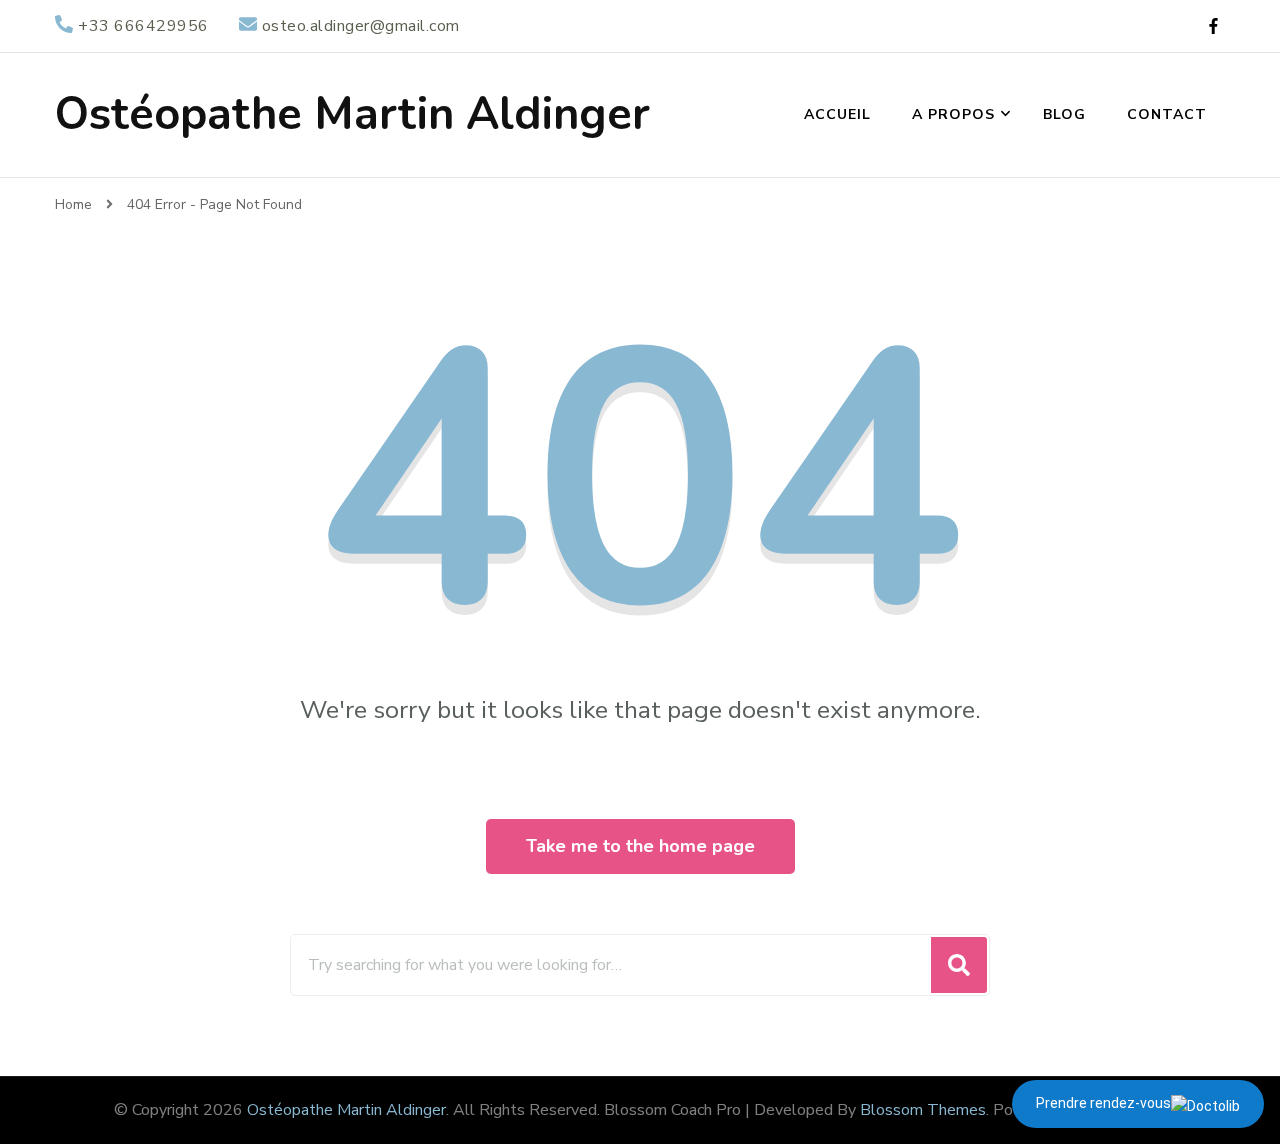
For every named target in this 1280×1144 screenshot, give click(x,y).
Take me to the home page (640, 846)
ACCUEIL (837, 114)
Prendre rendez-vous (1103, 1103)
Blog (1064, 114)
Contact (1167, 114)
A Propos (953, 114)
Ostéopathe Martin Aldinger (352, 114)
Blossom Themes (923, 1110)
